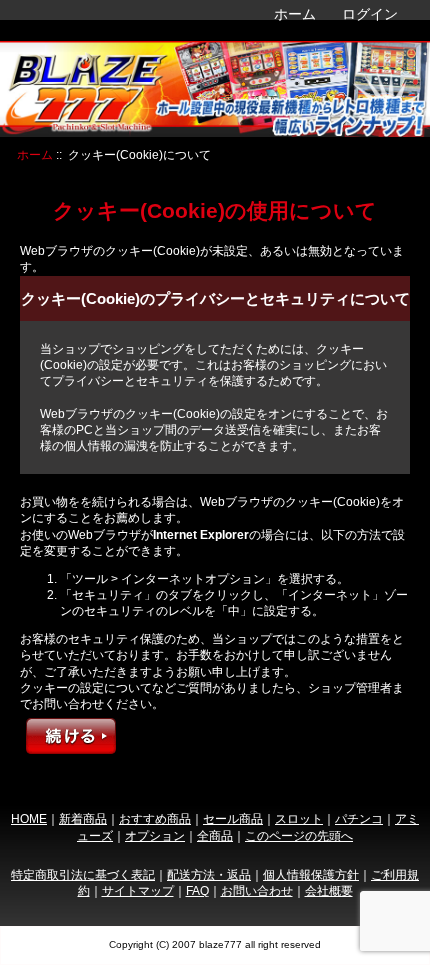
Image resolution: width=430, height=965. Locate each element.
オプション (155, 835)
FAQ (197, 890)
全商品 (215, 835)
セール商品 (233, 818)
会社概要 (329, 890)
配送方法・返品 (209, 874)
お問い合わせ (257, 890)
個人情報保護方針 (311, 874)
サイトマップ (138, 890)
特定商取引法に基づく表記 (83, 874)
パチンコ (359, 818)
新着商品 (83, 818)
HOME (29, 818)
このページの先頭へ (299, 835)
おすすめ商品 (155, 818)
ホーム (295, 14)
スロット (299, 818)
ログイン (370, 14)
